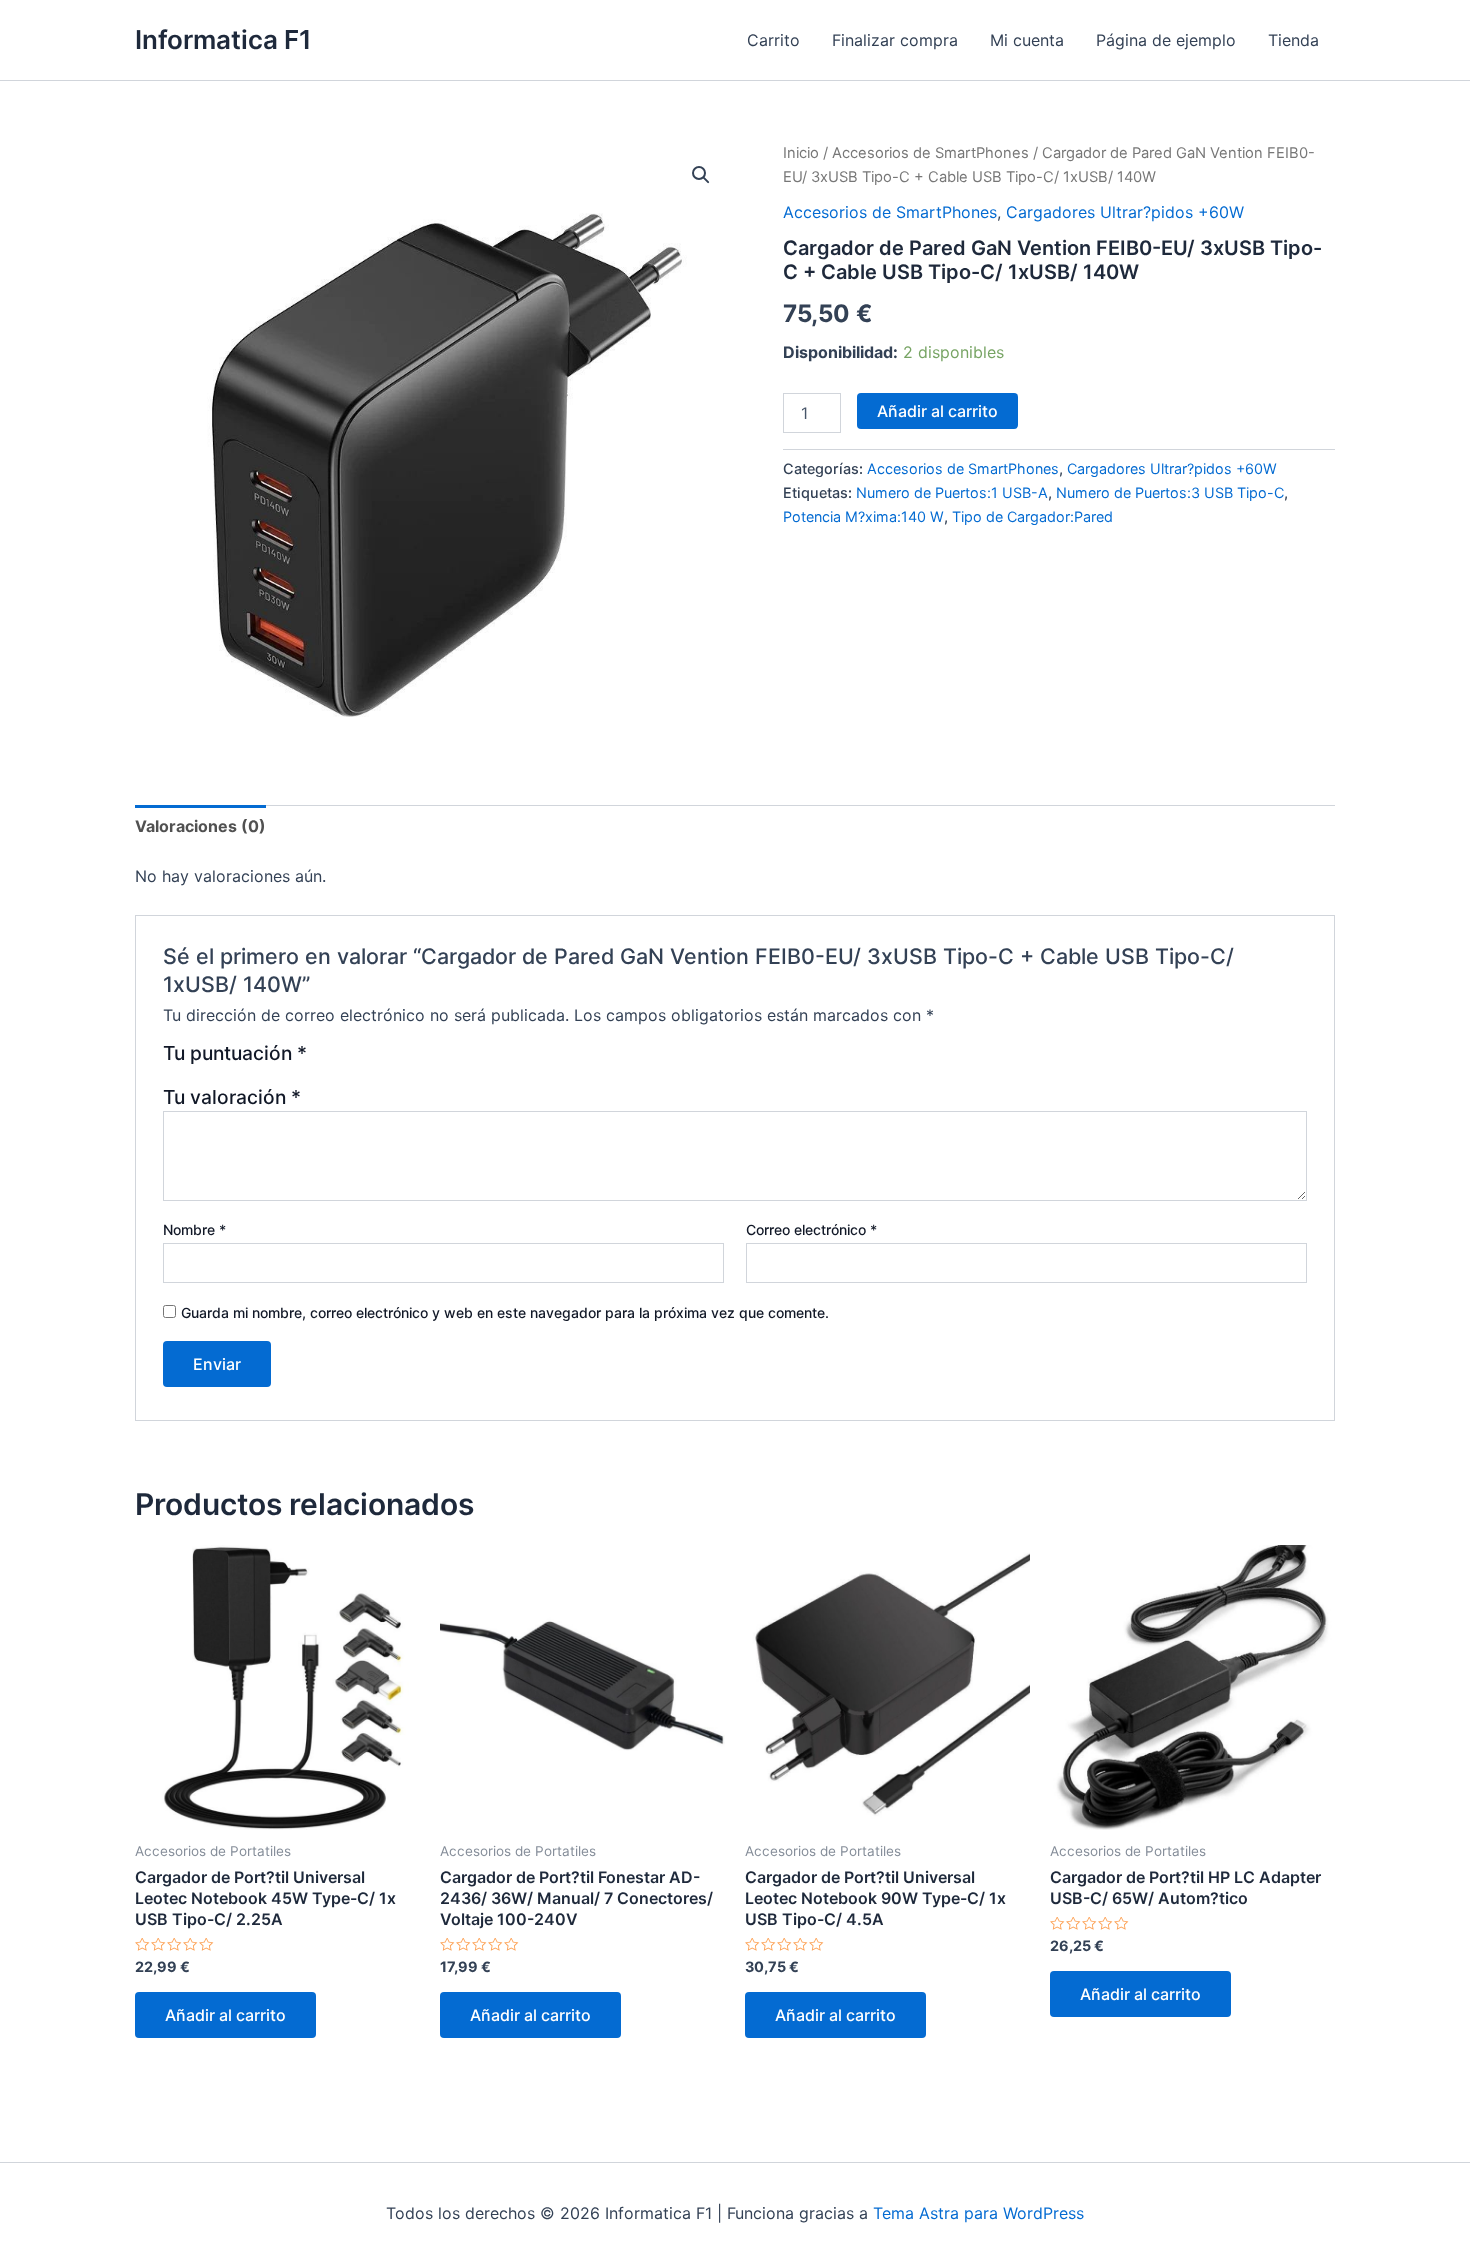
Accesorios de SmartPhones (930, 153)
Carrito (773, 40)
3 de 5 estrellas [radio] (374, 1060)
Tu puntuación (235, 1054)
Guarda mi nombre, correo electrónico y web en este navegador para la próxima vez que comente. (505, 1312)
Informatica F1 (223, 39)
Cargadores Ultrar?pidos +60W (1125, 212)
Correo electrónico (811, 1229)
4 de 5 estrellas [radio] (398, 1060)
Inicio (801, 153)
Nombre (194, 1229)
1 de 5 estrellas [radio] (325, 1060)
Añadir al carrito (937, 411)
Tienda (1293, 40)
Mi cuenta (1027, 40)
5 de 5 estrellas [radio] (422, 1060)
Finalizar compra (895, 40)
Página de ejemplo (1166, 40)
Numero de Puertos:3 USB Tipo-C (1170, 492)
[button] (701, 175)
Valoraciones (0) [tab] (200, 826)
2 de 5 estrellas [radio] (350, 1060)
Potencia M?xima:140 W (863, 516)
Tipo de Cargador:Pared (1032, 516)
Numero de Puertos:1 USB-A (952, 492)
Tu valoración (232, 1097)
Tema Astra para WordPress (978, 2213)
